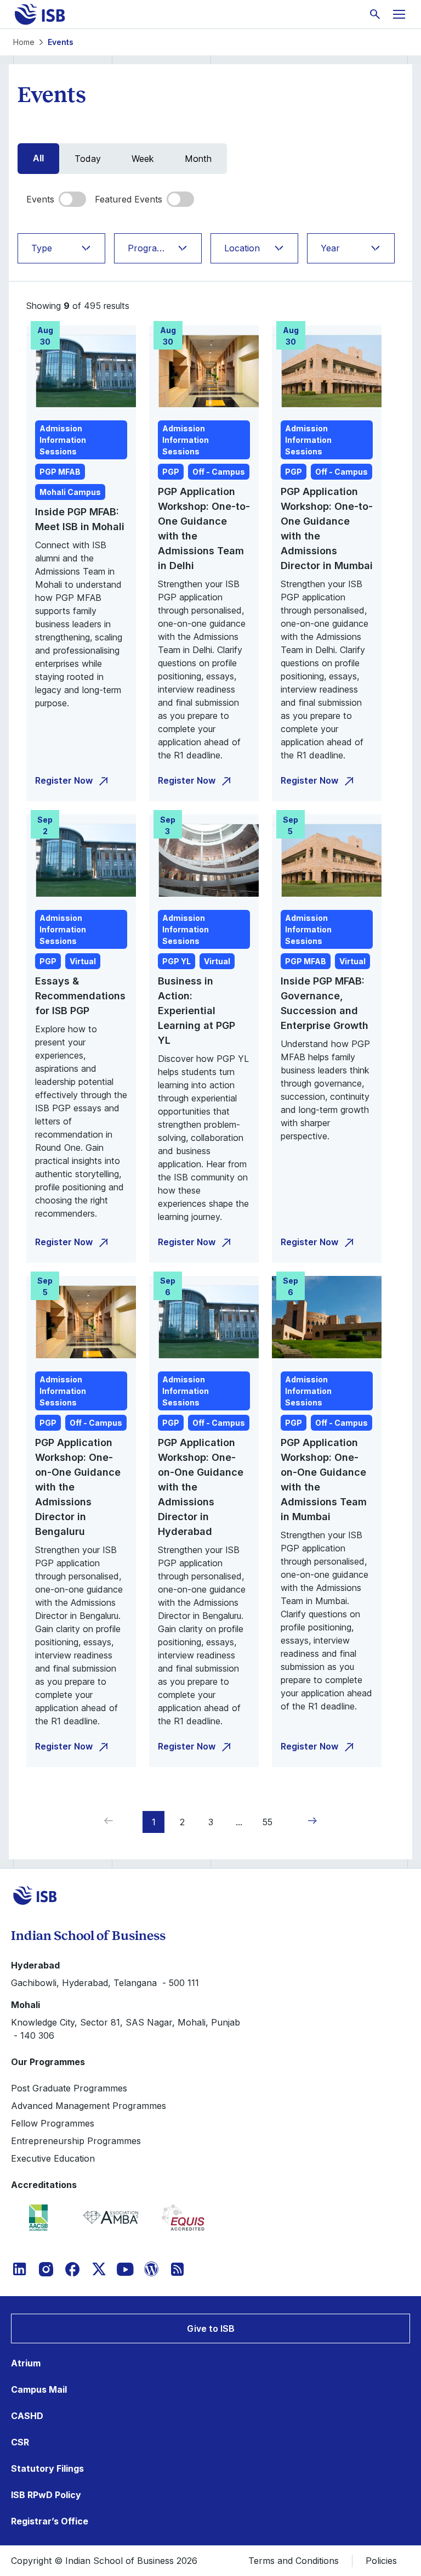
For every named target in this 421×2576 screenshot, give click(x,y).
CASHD (27, 2416)
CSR (20, 2442)
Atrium (26, 2363)
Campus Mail (39, 2389)
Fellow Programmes (53, 2123)
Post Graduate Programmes (69, 2088)
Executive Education (53, 2158)
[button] (310, 1821)
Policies (381, 2561)
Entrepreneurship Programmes (76, 2141)
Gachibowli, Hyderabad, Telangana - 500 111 (105, 1983)
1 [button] (154, 1822)
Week (143, 159)
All (38, 158)
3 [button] (211, 1822)
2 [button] (182, 1822)
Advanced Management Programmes (89, 2106)
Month (198, 159)
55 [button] (268, 1822)
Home (24, 42)
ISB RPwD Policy (46, 2495)
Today (88, 159)
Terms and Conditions (294, 2561)
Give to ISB (211, 2328)
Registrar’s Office (50, 2521)
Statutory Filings (47, 2468)
